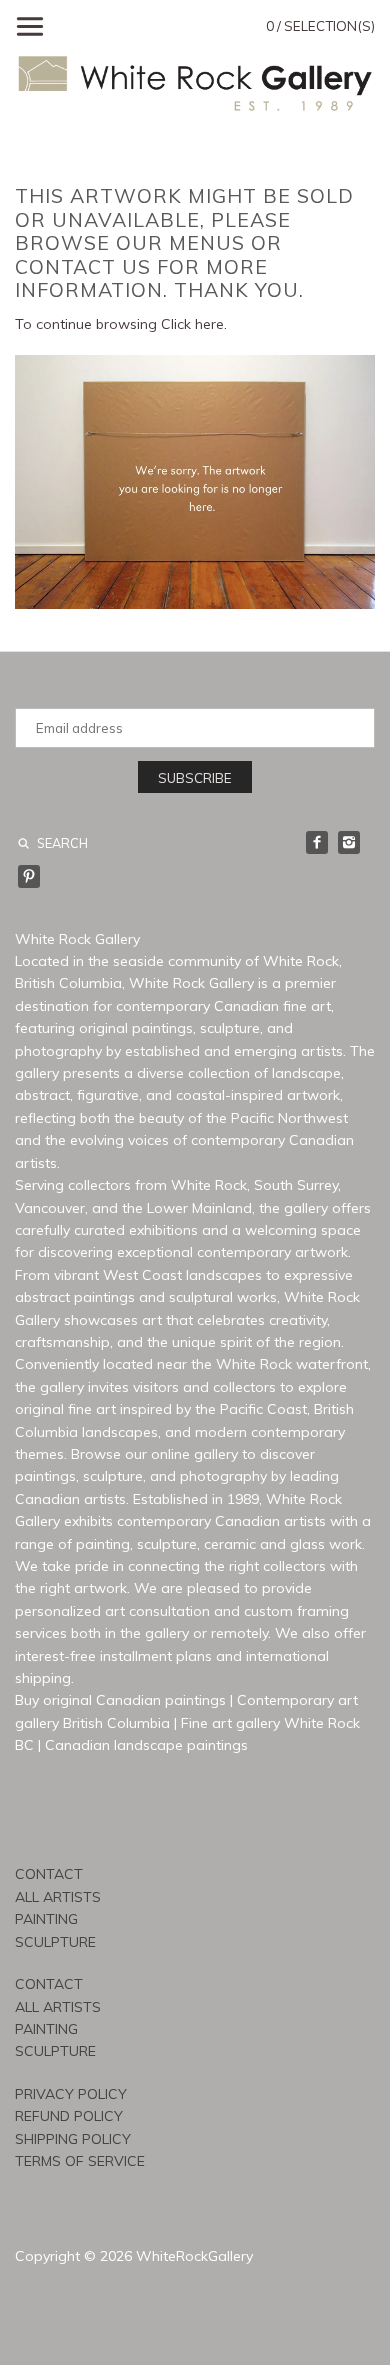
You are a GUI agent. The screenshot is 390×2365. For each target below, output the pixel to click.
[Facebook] (317, 842)
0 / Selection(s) (320, 26)
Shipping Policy (73, 2139)
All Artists (58, 1897)
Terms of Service (80, 2161)
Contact (49, 1874)
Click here (192, 324)
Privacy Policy (71, 2094)
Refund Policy (69, 2116)
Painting (46, 1919)
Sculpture (55, 1942)
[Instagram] (349, 842)
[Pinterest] (29, 876)
